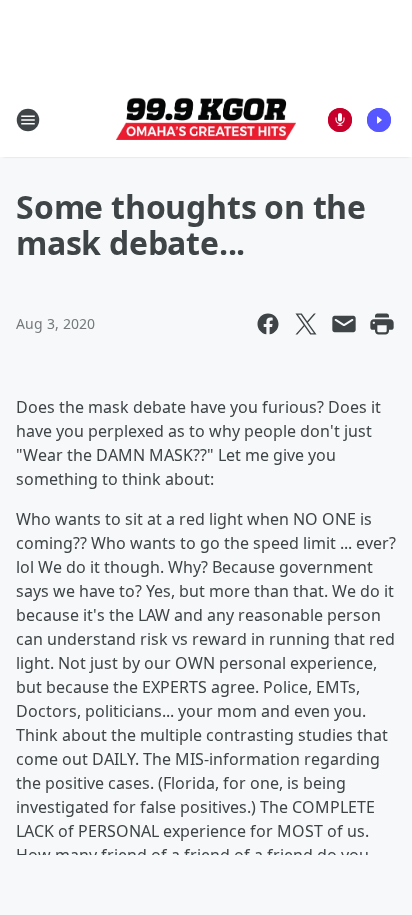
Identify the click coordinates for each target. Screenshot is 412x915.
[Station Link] (206, 120)
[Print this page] (382, 324)
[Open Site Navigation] (28, 120)
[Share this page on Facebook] (268, 324)
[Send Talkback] (340, 120)
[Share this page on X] (306, 324)
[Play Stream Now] (379, 120)
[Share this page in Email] (344, 324)
